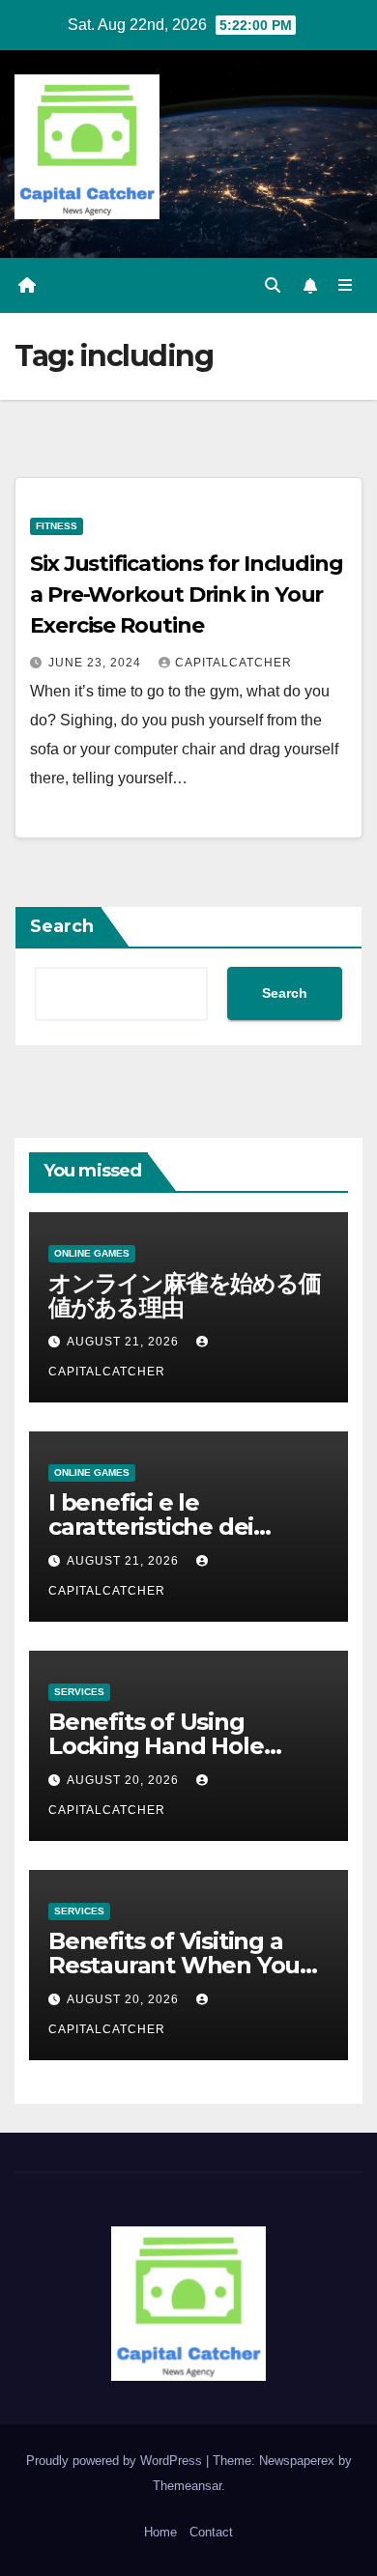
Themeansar (187, 2486)
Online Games (92, 1253)
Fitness (57, 526)
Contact (211, 2532)
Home (160, 2532)
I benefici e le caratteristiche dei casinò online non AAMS (185, 1527)
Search (62, 926)
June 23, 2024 (97, 663)
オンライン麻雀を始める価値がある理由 (185, 1295)
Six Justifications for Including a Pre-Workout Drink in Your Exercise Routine (187, 594)
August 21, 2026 (125, 1342)
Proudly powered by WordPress (116, 2461)
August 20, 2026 (125, 1780)
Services (79, 1692)
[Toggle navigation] (346, 286)
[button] (273, 285)
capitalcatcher (233, 663)
